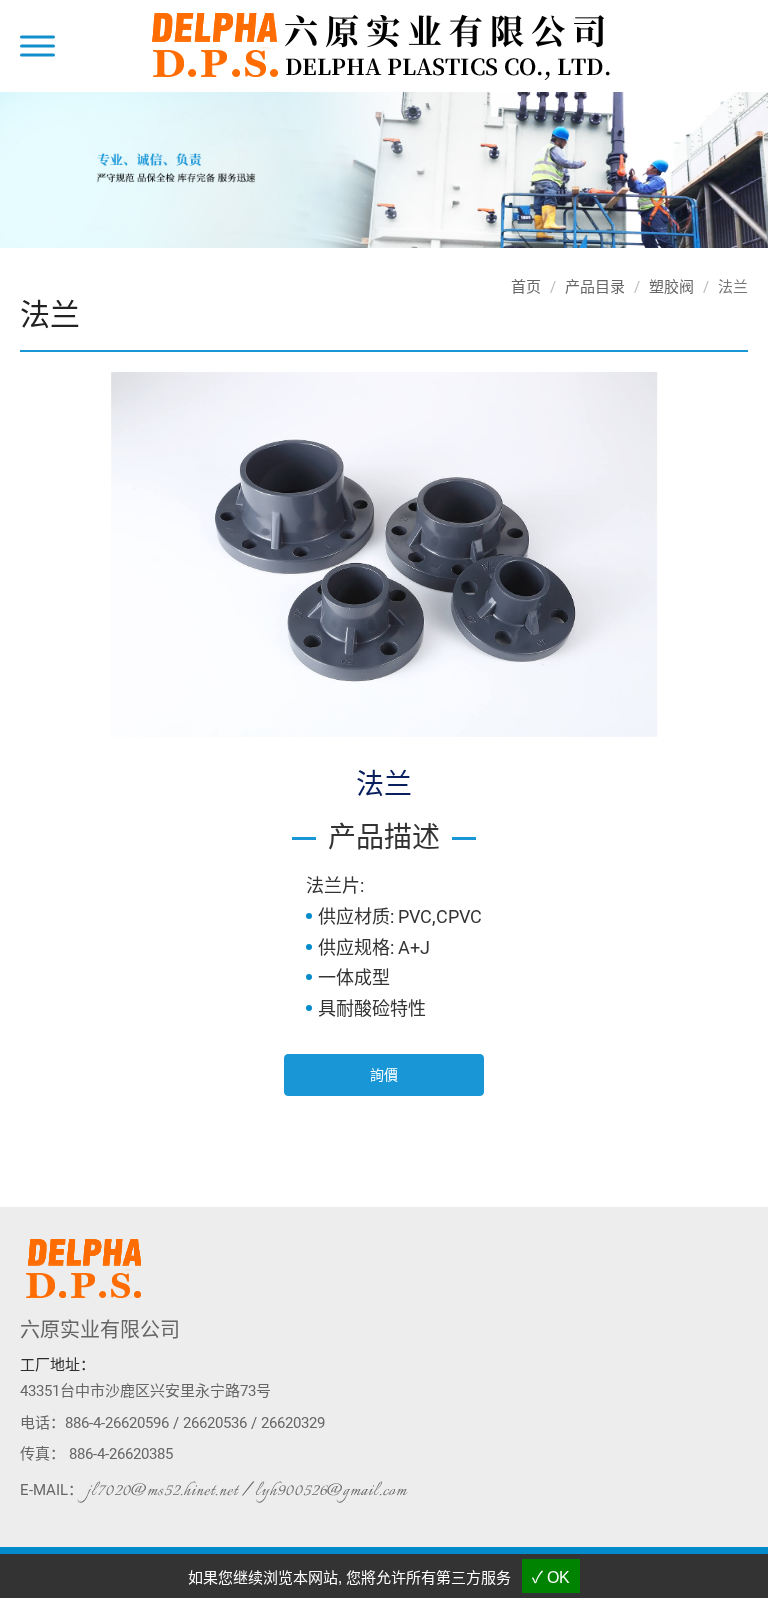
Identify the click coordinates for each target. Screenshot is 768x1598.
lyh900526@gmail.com (331, 1491)
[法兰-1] (384, 553)
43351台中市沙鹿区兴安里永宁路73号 (145, 1391)
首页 (526, 287)
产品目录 (595, 287)
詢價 (384, 1075)
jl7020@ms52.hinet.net (162, 1491)
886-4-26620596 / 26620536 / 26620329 (195, 1423)
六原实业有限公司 (100, 1330)
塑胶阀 (671, 287)
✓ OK (551, 1577)
